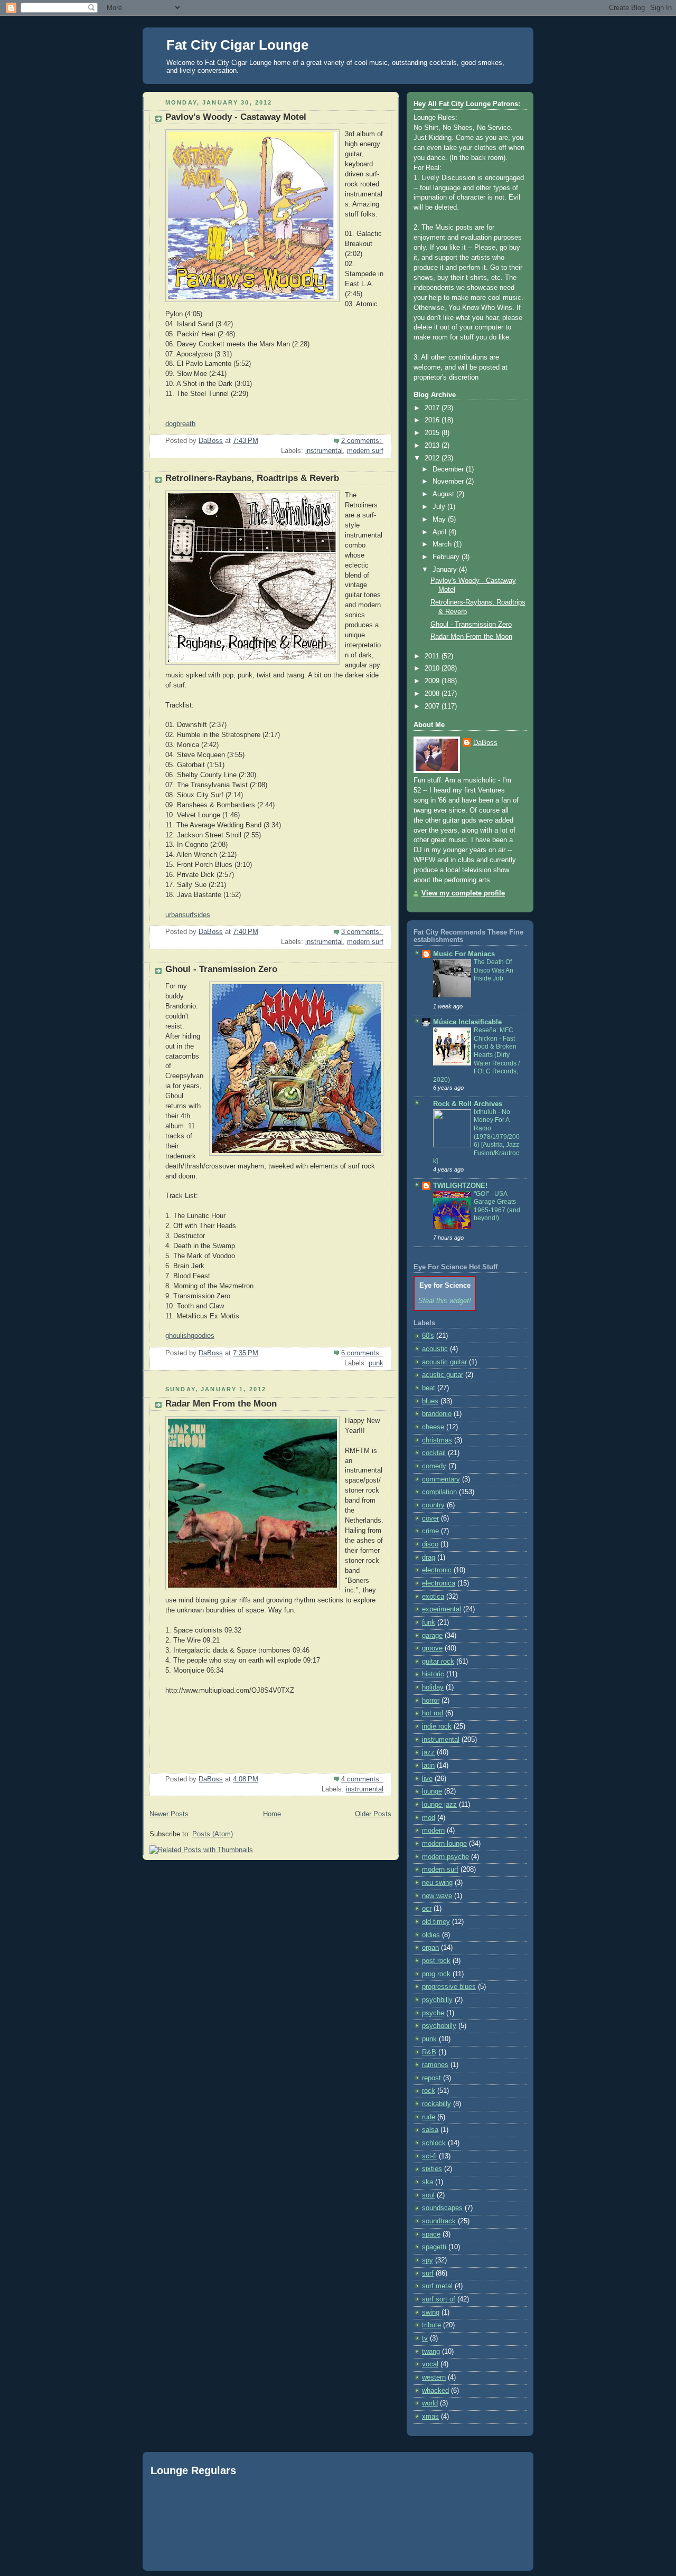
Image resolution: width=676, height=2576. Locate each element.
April (440, 532)
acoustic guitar (444, 1362)
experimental (442, 1609)
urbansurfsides (188, 915)
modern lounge (444, 1844)
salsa (430, 2130)
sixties (432, 2169)
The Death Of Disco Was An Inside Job (494, 970)
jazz (428, 1752)
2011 (433, 656)
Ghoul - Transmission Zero (221, 969)
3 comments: (362, 932)
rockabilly (436, 2104)
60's (428, 1336)
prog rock (436, 1974)
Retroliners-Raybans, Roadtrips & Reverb (252, 478)
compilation (439, 1492)
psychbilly (437, 2000)
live (427, 1779)
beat (429, 1388)
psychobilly (439, 2026)
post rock (436, 1961)
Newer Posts (169, 1814)
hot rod (433, 1713)
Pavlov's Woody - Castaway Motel (236, 117)
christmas (437, 1440)
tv (425, 2338)
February (447, 557)
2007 (433, 706)
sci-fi (429, 2156)
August (444, 494)
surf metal (437, 2286)
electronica (439, 1583)
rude (429, 2117)
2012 (433, 458)
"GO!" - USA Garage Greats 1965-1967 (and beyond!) (497, 1206)
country (433, 1505)
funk (429, 1622)
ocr (427, 1909)
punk (376, 1363)
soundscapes (442, 2208)
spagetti (434, 2247)
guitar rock (438, 1662)
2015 (433, 433)
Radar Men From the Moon (221, 1404)
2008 (433, 694)
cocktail (434, 1453)
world (430, 2403)
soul (428, 2195)
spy (428, 2260)
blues (430, 1401)
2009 (433, 681)
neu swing (437, 1883)
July (440, 507)
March (443, 544)
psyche (433, 2013)
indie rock (437, 1726)
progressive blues (449, 1987)
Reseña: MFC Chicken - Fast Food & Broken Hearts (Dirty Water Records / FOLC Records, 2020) (476, 1055)
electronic (437, 1570)
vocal (430, 2364)
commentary (441, 1479)
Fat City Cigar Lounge (237, 45)
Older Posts (373, 1814)
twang (431, 2352)
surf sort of (439, 2299)
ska (428, 2182)
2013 (433, 446)
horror (431, 1701)
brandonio (437, 1414)
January (446, 570)
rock (429, 2091)
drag (429, 1558)
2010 (433, 668)
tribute (431, 2325)
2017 (433, 408)
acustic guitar (443, 1375)
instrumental (324, 451)
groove (432, 1648)
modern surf (365, 451)
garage (432, 1636)
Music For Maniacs (464, 954)
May (440, 520)
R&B (429, 2052)
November (449, 482)
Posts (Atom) (213, 1834)
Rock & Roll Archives (468, 1104)
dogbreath (180, 424)
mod (429, 1818)
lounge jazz (439, 1805)
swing (431, 2313)
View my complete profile (463, 893)
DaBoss (485, 743)
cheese (433, 1427)
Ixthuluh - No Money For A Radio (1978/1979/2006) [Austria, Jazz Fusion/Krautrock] (476, 1136)
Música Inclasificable (467, 1022)
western (434, 2377)
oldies (431, 1935)
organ (430, 1948)
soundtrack (439, 2221)
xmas (430, 2417)
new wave (437, 1896)
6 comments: (362, 1353)
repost (431, 2078)
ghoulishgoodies (190, 1336)
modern (433, 1830)
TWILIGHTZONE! (460, 1186)
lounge (432, 1791)
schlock (434, 2143)
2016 (433, 420)
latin (428, 1766)
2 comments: (362, 441)
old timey (436, 1922)
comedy (434, 1466)
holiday (433, 1687)
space (431, 2234)
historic (433, 1674)
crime (430, 1531)
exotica (433, 1597)
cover (430, 1518)
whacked (435, 2391)
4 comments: (362, 1779)
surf (428, 2273)
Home (272, 1814)
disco (430, 1544)
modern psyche (445, 1857)
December (449, 469)
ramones (435, 2065)
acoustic (435, 1349)
